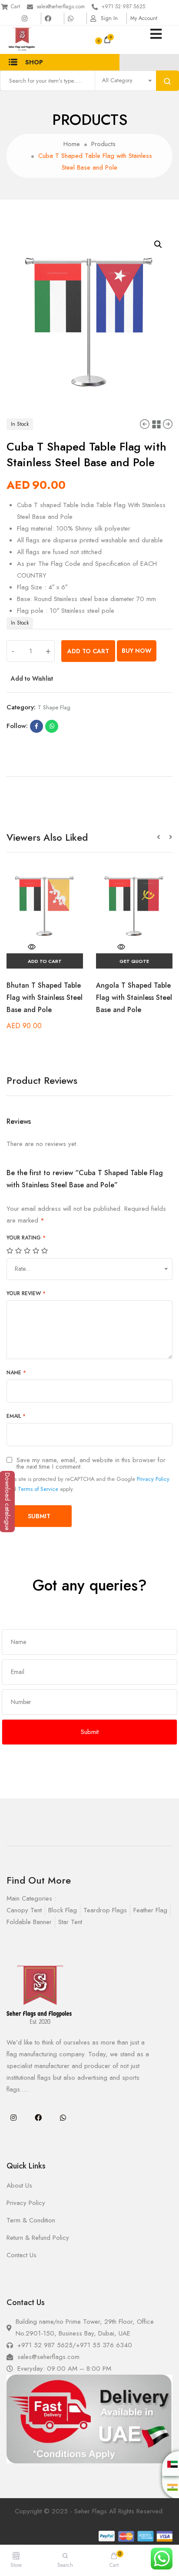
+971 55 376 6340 (104, 2345)
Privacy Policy (153, 1479)
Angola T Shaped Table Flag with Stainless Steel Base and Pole (134, 997)
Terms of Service (38, 1489)
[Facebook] (38, 2118)
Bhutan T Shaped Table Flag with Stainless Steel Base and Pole (45, 997)
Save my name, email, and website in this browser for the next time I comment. (91, 1463)
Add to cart (88, 651)
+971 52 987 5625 (123, 7)
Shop (34, 62)
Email (16, 1416)
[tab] (89, 773)
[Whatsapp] (63, 2118)
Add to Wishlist (32, 678)
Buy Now (137, 651)
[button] (163, 837)
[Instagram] (13, 2118)
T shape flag (54, 707)
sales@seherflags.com (61, 7)
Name (16, 1373)
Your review (26, 1293)
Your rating (26, 1238)
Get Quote (134, 961)
